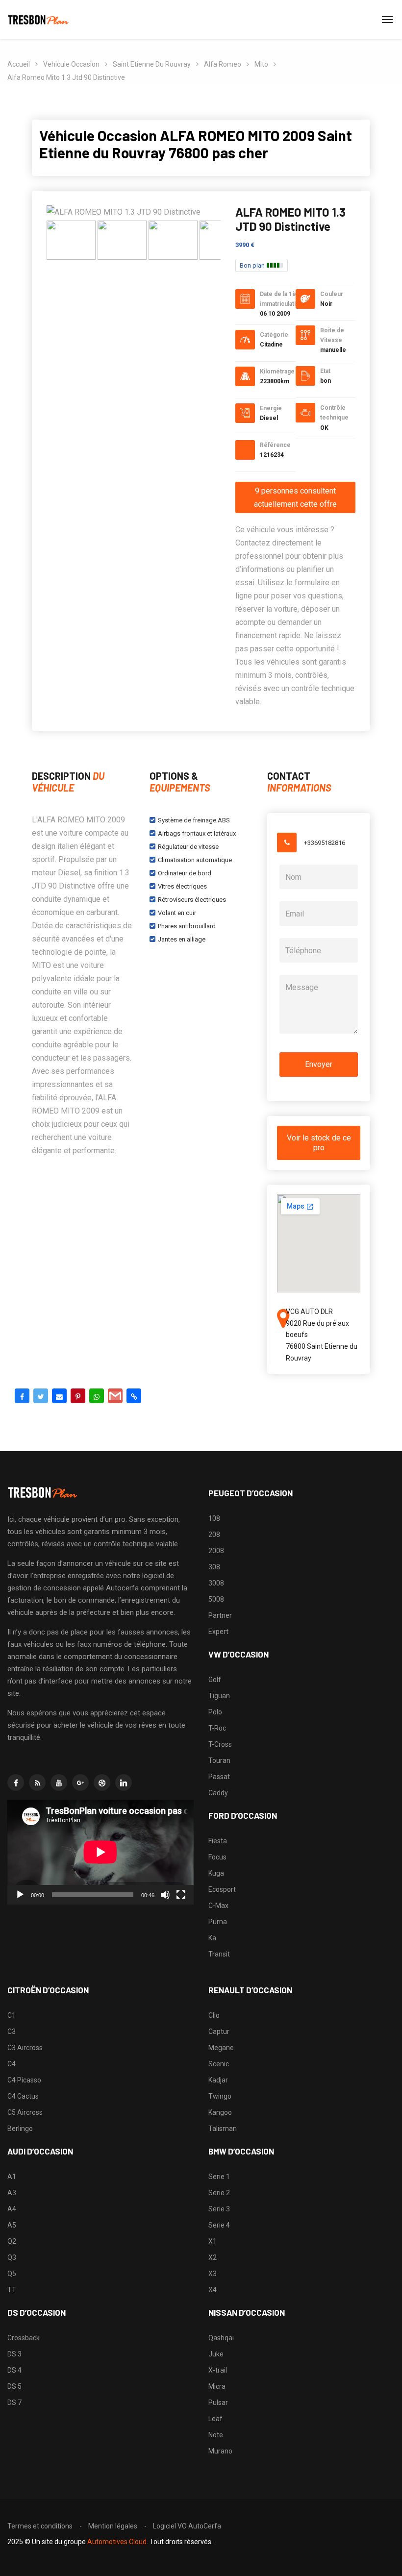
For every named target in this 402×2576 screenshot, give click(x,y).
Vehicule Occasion (71, 64)
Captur (219, 2031)
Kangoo (220, 2112)
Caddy (218, 1793)
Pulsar (218, 2403)
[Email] (59, 1396)
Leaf (215, 2419)
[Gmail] (115, 1396)
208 (214, 1535)
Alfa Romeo (223, 64)
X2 (213, 2257)
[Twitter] (41, 1396)
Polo (215, 1712)
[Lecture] (20, 1895)
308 (214, 1567)
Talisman (223, 2129)
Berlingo (20, 2129)
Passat (219, 1777)
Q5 (12, 2274)
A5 (12, 2225)
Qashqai (221, 2338)
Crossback (24, 2338)
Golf (215, 1680)
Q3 (12, 2257)
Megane (221, 2048)
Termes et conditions (40, 2526)
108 (214, 1518)
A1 (12, 2177)
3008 (216, 1583)
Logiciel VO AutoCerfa (187, 2526)
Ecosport (222, 1889)
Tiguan (219, 1696)
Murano (220, 2451)
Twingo (220, 2096)
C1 (12, 2015)
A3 (12, 2193)
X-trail (218, 2370)
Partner (220, 1615)
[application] (100, 1852)
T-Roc (217, 1728)
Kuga (216, 1873)
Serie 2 (219, 2193)
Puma (218, 1922)
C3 (12, 2031)
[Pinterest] (78, 1396)
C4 (12, 2064)
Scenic (219, 2064)
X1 (213, 2241)
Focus (217, 1857)
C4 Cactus (23, 2096)
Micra (217, 2386)
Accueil (19, 64)
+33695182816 (325, 843)
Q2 (12, 2241)
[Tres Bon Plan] (39, 20)
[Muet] (165, 1895)
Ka (212, 1938)
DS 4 (14, 2370)
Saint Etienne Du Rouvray (152, 64)
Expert (218, 1632)
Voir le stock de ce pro (319, 1143)
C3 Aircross (25, 2048)
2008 (216, 1551)
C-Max (218, 1906)
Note (216, 2435)
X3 (213, 2274)
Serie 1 (219, 2177)
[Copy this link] (134, 1396)
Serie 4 (219, 2225)
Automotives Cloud (117, 2542)
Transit (219, 1954)
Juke (216, 2354)
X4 (213, 2290)
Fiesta (218, 1841)
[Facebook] (22, 1396)
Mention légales (113, 2526)
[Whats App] (97, 1396)
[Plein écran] (181, 1895)
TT (12, 2290)
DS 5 (14, 2386)
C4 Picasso (24, 2080)
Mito (261, 64)
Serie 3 (219, 2209)
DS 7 (14, 2403)
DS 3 (14, 2354)
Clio (214, 2015)
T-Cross (220, 1744)
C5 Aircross (25, 2112)
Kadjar (218, 2080)
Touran (219, 1760)
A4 (12, 2209)
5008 (216, 1599)
